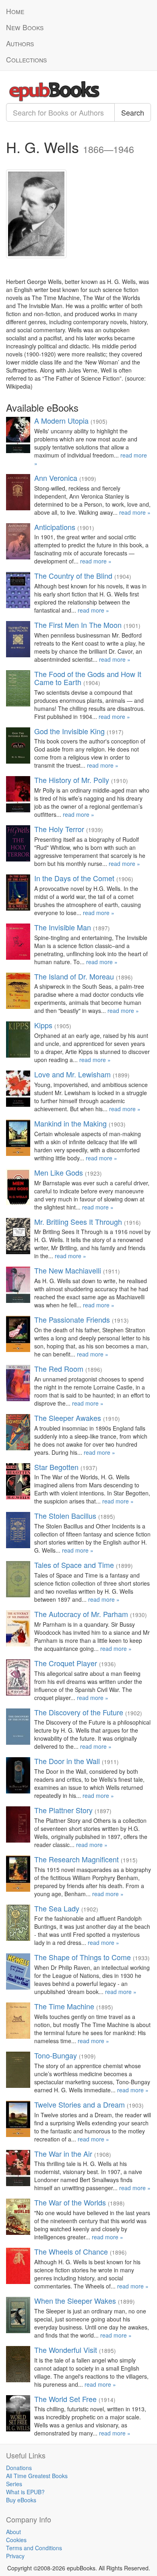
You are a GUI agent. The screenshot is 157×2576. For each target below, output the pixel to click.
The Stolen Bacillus (65, 1516)
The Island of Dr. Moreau (74, 976)
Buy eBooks (21, 2500)
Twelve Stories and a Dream (80, 2104)
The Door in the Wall (67, 1761)
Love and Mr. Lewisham (72, 1074)
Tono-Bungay (56, 2055)
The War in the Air (63, 2154)
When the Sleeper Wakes (75, 2301)
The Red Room (59, 1369)
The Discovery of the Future (79, 1712)
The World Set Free (65, 2399)
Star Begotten (56, 1467)
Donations (19, 2468)
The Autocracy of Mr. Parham (81, 1614)
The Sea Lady (57, 1908)
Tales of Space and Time (74, 1565)
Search (133, 112)
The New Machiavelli (68, 1270)
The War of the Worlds (70, 2202)
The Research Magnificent (76, 1859)
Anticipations (55, 527)
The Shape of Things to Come (83, 1957)
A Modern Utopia (61, 420)
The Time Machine (64, 2006)
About (13, 2532)
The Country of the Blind (73, 576)
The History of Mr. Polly (72, 780)
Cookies (16, 2540)
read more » (135, 512)
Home (15, 11)
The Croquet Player (66, 1663)
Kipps (43, 1025)
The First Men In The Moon (78, 625)
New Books (25, 27)
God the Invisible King (69, 731)
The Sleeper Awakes (68, 1418)
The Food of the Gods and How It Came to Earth (88, 678)
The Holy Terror (59, 829)
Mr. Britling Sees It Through (78, 1222)
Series (14, 2484)
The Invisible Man (63, 927)
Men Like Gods (59, 1172)
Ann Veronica (56, 478)
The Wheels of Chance (71, 2251)
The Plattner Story (63, 1810)
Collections (26, 59)
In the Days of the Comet (74, 878)
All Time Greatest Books (37, 2476)
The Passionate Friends (72, 1319)
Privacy (15, 2556)
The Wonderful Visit (66, 2350)
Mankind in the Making (70, 1123)
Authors (20, 43)
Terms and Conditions (34, 2548)
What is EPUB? (25, 2492)
